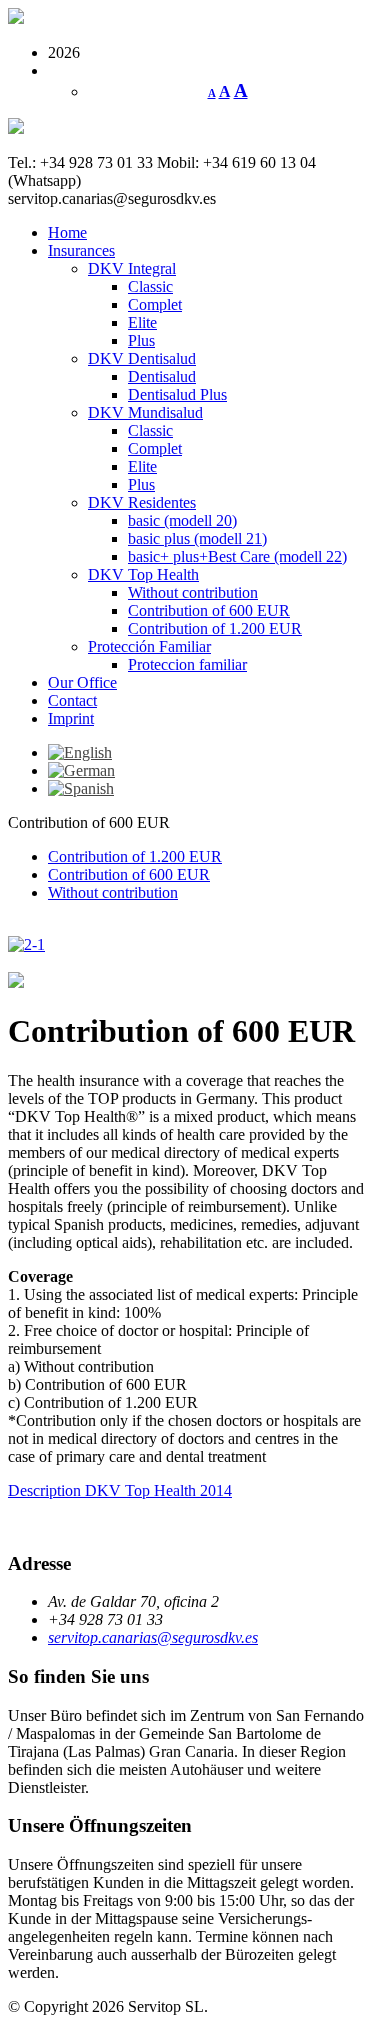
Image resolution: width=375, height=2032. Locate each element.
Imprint (71, 718)
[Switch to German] (81, 770)
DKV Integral (132, 268)
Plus (141, 340)
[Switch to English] (80, 752)
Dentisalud (162, 376)
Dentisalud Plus (177, 394)
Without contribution (193, 592)
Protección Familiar (149, 646)
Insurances (81, 250)
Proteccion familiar (187, 664)
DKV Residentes (142, 502)
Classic (150, 286)
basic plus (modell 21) (197, 538)
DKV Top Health (143, 574)
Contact (72, 700)
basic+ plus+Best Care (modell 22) (237, 556)
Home (67, 232)
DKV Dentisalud (142, 358)
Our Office (82, 682)
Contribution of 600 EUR (209, 610)
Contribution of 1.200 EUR (215, 628)
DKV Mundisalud (145, 412)
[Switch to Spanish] (81, 788)
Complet (155, 304)
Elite (142, 322)
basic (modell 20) (182, 520)
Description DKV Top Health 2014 (120, 1490)
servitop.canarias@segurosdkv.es (153, 1637)
